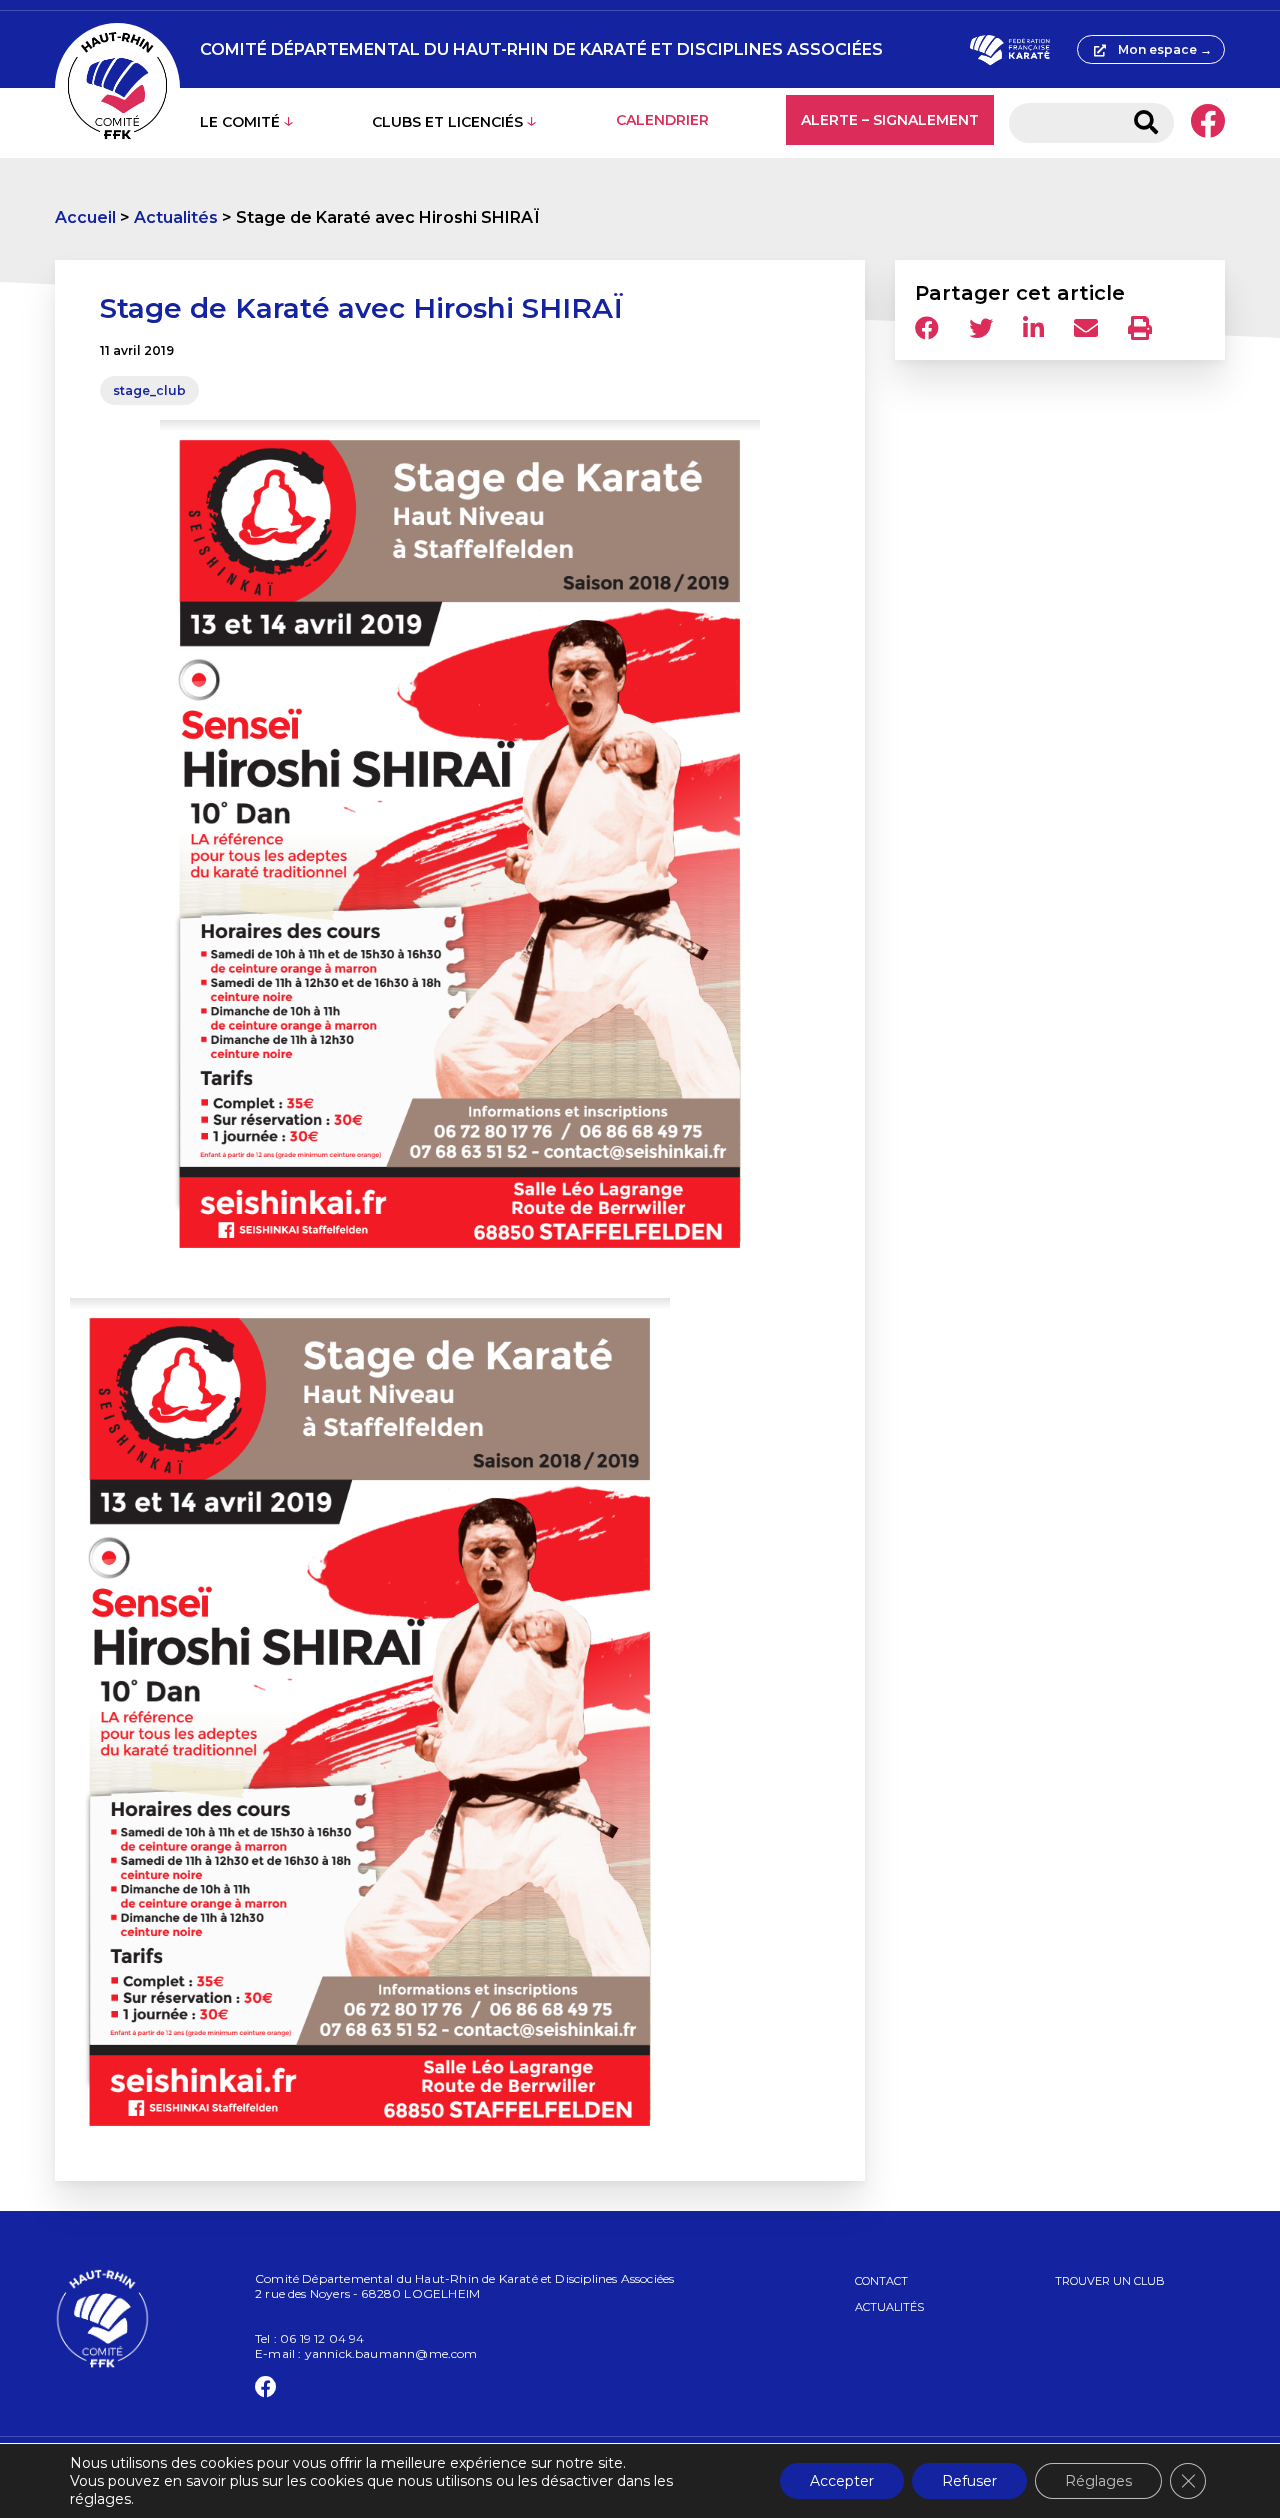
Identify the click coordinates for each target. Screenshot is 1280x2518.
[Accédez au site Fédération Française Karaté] (1009, 50)
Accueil (85, 217)
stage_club (149, 390)
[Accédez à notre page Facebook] (1207, 123)
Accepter (842, 2481)
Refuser (969, 2481)
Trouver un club (1110, 2281)
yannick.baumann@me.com (391, 2353)
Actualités (176, 217)
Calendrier (662, 120)
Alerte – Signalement (890, 120)
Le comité (240, 122)
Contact (881, 2281)
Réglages (1098, 2481)
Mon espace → (1165, 49)
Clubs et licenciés (447, 122)
